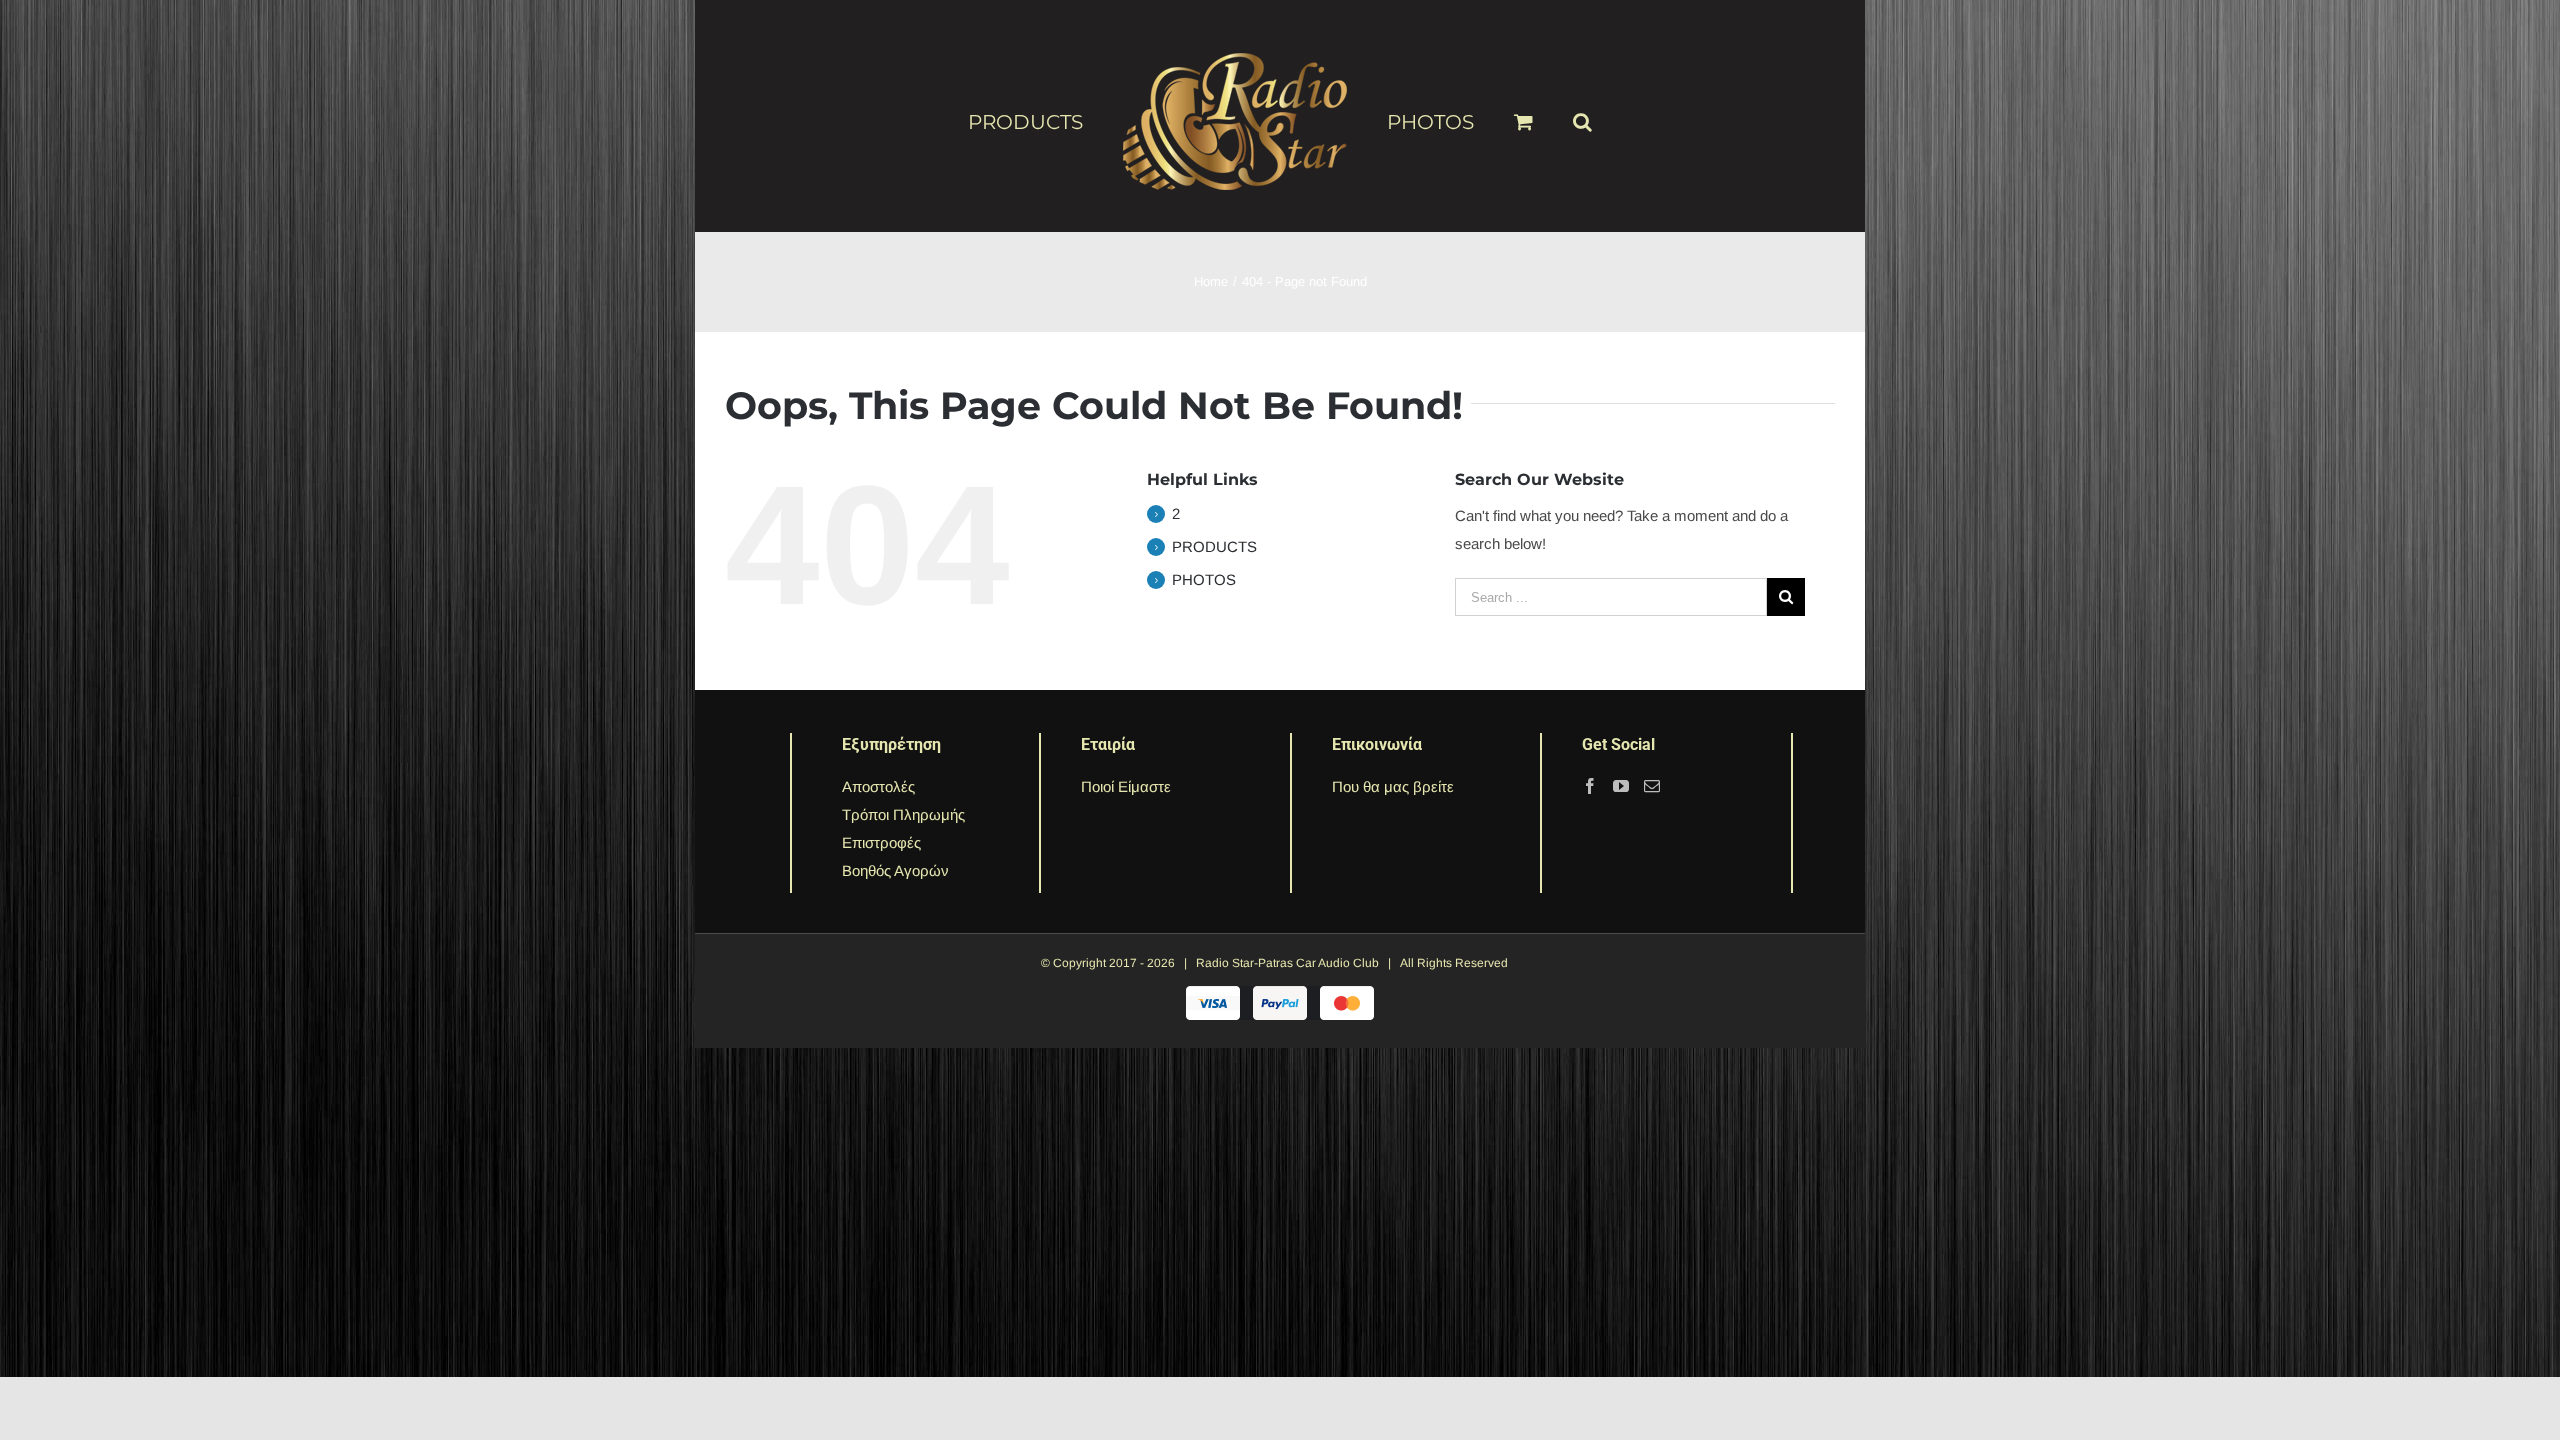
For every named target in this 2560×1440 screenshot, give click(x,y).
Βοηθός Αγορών (895, 870)
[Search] (1550, 113)
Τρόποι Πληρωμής (903, 814)
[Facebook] (1590, 786)
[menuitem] (1069, 121)
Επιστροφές (881, 842)
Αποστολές (878, 786)
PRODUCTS (1214, 546)
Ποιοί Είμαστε (1126, 786)
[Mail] (1652, 786)
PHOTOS (1204, 579)
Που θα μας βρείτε (1393, 786)
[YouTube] (1621, 786)
